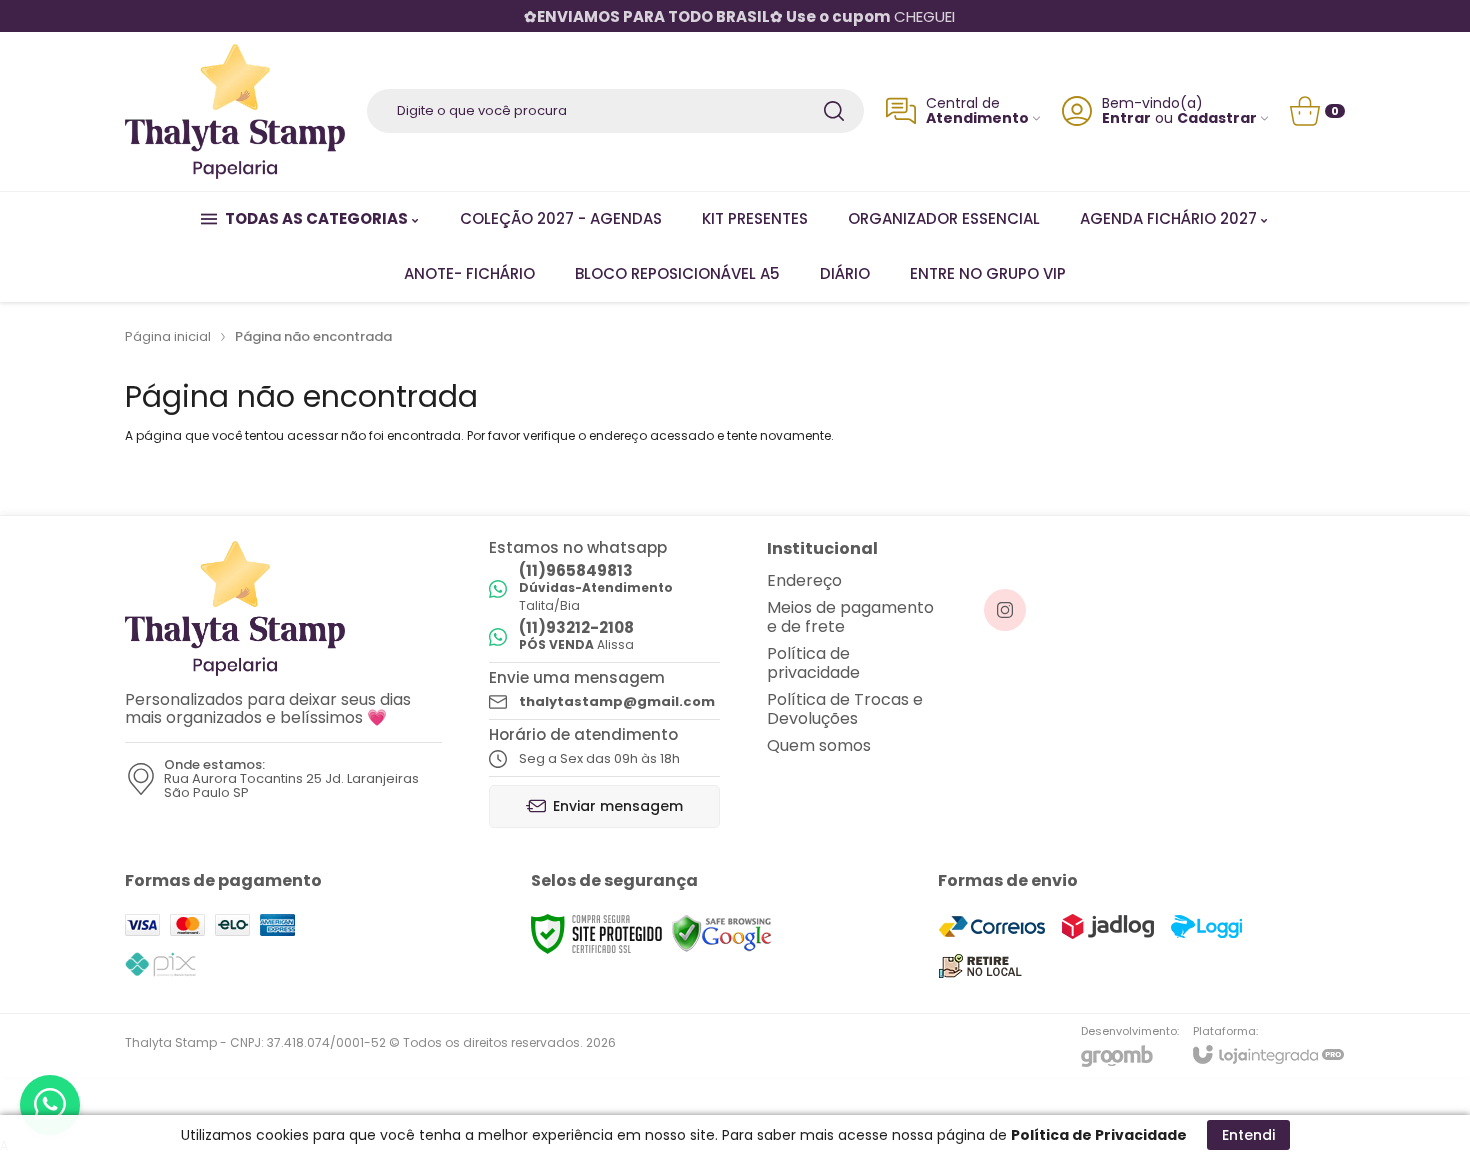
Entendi (1248, 1135)
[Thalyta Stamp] (235, 111)
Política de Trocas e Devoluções (845, 709)
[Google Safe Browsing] (722, 934)
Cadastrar (1217, 118)
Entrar (1126, 118)
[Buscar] (834, 111)
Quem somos (819, 745)
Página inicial (168, 336)
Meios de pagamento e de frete (850, 617)
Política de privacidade (813, 663)
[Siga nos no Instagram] (1005, 610)
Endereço (804, 580)
